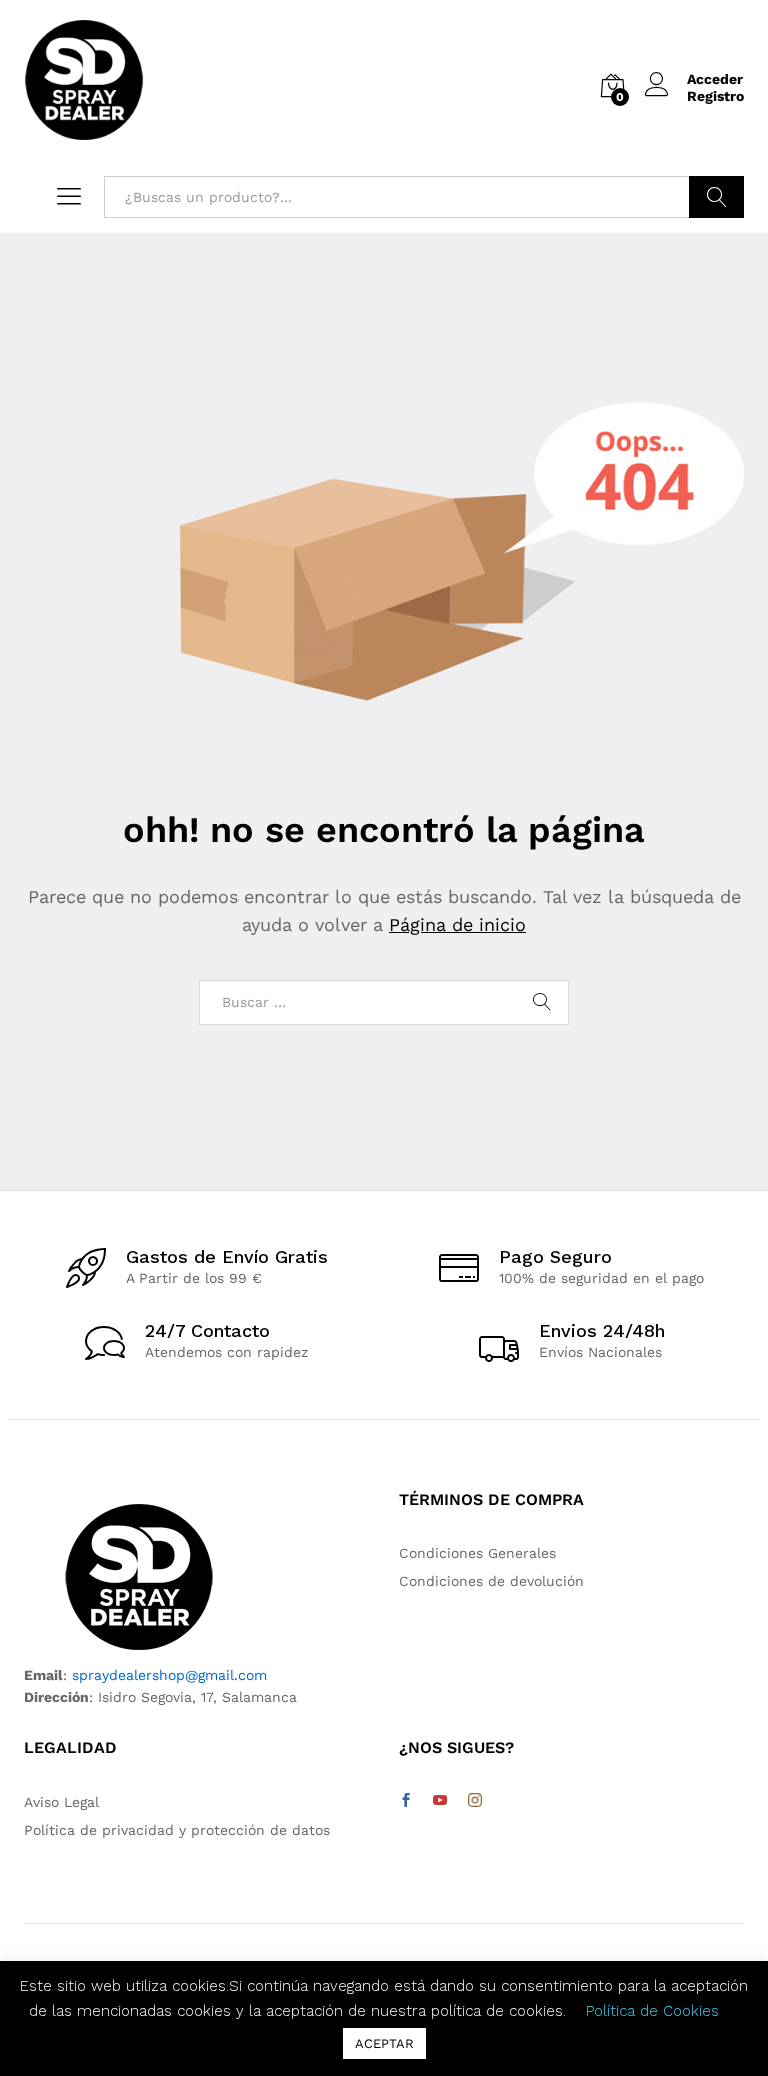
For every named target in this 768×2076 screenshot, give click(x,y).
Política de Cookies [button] (652, 2011)
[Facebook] (406, 1801)
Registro (715, 96)
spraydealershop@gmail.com (169, 1675)
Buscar (716, 197)
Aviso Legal (61, 1802)
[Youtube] (440, 1801)
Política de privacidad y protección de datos (177, 1830)
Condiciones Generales (477, 1553)
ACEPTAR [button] (384, 2043)
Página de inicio (457, 924)
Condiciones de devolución (491, 1581)
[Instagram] (475, 1801)
